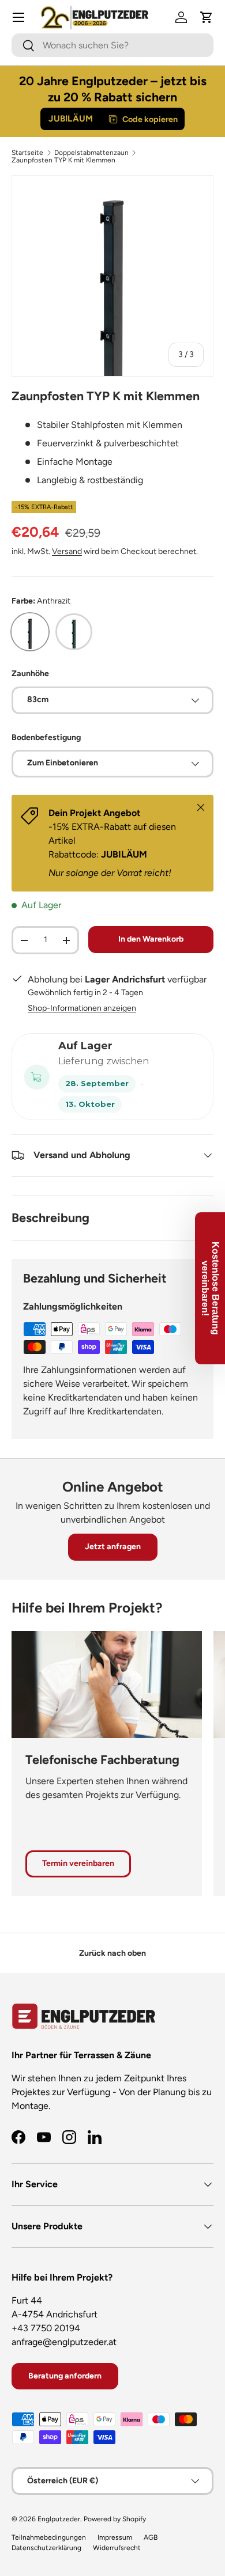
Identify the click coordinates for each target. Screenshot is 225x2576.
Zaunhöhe (30, 674)
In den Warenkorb (151, 939)
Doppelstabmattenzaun (91, 153)
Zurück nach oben (112, 1953)
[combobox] (112, 45)
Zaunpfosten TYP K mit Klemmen (63, 160)
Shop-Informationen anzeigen (82, 1008)
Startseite (27, 153)
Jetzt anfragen (113, 1547)
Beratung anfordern (65, 2376)
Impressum (115, 2537)
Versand (67, 551)
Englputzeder (59, 2519)
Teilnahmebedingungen (49, 2537)
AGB (151, 2537)
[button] (207, 17)
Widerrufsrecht (117, 2548)
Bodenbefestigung (46, 737)
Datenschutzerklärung (46, 2548)
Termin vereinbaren (78, 1863)
